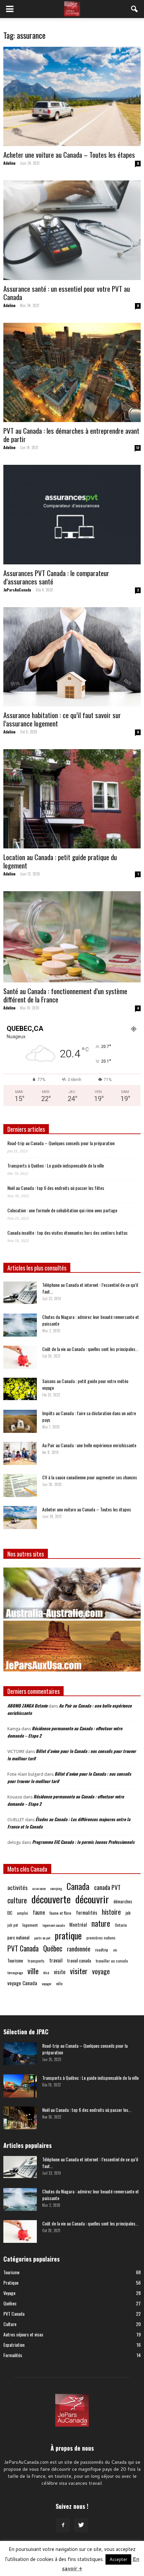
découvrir (92, 1899)
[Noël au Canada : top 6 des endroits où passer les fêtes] (20, 2118)
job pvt (13, 1925)
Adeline (9, 163)
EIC (10, 1913)
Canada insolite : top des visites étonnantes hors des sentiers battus (67, 1233)
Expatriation (14, 2345)
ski (115, 1950)
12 (138, 448)
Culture (10, 2324)
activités (17, 1887)
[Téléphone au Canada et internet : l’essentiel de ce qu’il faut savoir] (20, 1293)
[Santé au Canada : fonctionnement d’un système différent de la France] (72, 937)
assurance (39, 1888)
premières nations (101, 1938)
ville (33, 1971)
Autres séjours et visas (23, 2334)
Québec (53, 1948)
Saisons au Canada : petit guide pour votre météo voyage (85, 1384)
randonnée (79, 1949)
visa (46, 1972)
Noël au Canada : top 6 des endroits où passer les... (87, 2110)
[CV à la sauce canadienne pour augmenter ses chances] (20, 1485)
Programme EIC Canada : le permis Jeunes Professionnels (83, 1842)
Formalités (13, 2355)
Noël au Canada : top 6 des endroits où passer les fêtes (56, 1188)
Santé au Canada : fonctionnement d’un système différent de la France (65, 995)
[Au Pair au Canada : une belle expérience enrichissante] (20, 1453)
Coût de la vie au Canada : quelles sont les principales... (90, 1349)
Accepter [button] (118, 2559)
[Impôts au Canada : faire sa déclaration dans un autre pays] (20, 1421)
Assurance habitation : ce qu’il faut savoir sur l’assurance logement (62, 719)
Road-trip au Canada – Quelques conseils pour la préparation (61, 1143)
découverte (51, 1899)
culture (17, 1900)
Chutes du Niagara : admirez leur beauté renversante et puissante (91, 1320)
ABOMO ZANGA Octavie (27, 1706)
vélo (59, 1983)
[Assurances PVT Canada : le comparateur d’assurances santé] (72, 514)
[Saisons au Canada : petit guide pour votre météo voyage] (20, 1389)
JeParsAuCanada (17, 590)
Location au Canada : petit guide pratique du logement (60, 861)
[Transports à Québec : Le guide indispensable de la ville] (20, 2086)
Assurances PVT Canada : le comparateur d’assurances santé (56, 577)
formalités (87, 1913)
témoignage (15, 1973)
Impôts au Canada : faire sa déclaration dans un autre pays (89, 1416)
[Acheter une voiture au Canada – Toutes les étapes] (72, 96)
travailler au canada (112, 1961)
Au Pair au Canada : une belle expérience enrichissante (89, 1445)
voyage (101, 1971)
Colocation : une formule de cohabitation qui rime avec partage (62, 1210)
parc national (18, 1937)
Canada (78, 1886)
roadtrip (102, 1950)
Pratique (11, 2282)
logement (30, 1925)
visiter (79, 1971)
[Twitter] (81, 2525)
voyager (47, 1984)
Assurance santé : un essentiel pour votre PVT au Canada (67, 293)
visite (60, 1972)
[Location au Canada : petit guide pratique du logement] (72, 799)
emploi (23, 1913)
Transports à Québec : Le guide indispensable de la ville (56, 1165)
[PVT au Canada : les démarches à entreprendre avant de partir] (72, 372)
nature (101, 1923)
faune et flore (60, 1913)
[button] (135, 9)
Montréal (78, 1925)
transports (36, 1961)
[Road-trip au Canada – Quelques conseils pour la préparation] (20, 2054)
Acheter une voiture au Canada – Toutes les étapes (69, 155)
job (128, 1913)
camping (56, 1888)
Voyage (9, 2293)
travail (56, 1960)
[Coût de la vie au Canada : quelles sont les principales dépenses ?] (20, 1357)
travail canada (79, 1960)
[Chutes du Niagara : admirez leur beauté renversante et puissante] (20, 1325)
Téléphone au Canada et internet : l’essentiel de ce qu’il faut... (90, 1288)
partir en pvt (42, 1938)
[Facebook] (63, 2525)
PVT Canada (23, 1948)
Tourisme (15, 1960)
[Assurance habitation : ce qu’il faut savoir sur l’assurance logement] (72, 657)
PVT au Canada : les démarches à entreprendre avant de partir (71, 435)
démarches (123, 1901)
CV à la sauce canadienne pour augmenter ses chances (90, 1477)
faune (39, 1913)
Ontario (121, 1925)
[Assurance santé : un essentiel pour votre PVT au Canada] (72, 230)
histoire (111, 1912)
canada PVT (107, 1887)
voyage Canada (22, 1983)
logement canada (54, 1925)
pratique (68, 1936)
